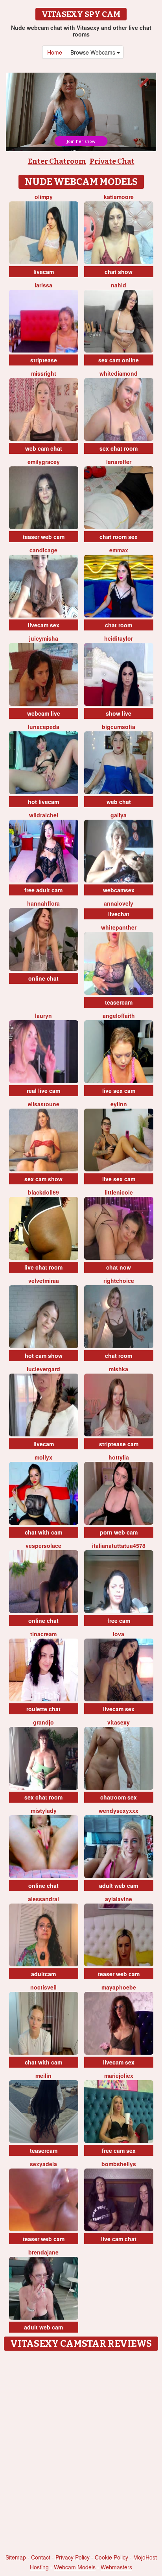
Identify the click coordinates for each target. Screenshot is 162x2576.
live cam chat (119, 2239)
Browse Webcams (94, 52)
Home (55, 52)
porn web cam (119, 1532)
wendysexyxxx (119, 1811)
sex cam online (119, 360)
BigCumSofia (119, 727)
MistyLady (44, 1811)
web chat (119, 802)
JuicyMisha (44, 638)
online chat (43, 978)
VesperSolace (43, 1546)
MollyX (43, 1457)
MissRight (44, 373)
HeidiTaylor (119, 638)
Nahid (119, 285)
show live (119, 713)
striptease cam (119, 1444)
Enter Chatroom (57, 161)
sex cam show (43, 1179)
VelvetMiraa (44, 1281)
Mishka (119, 1369)
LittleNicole (119, 1192)
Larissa (43, 285)
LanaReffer (119, 462)
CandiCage (43, 550)
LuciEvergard (43, 1369)
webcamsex (119, 890)
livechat (119, 914)
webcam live (44, 713)
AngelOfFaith (119, 1016)
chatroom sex (119, 1797)
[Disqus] (81, 2453)
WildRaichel (44, 815)
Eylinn (119, 1104)
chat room (119, 625)
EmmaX (119, 550)
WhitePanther (119, 927)
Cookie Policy (111, 2557)
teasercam (119, 1002)
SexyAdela (43, 2164)
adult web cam (119, 1885)
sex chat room (119, 448)
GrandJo (43, 1722)
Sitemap (16, 2557)
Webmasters (116, 2567)
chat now (119, 1267)
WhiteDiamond (119, 373)
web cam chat (44, 448)
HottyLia (119, 1457)
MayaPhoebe (119, 1987)
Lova (119, 1634)
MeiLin (43, 2075)
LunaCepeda (44, 727)
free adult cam (43, 890)
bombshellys (119, 2164)
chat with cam (43, 1532)
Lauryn (43, 1016)
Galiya (119, 815)
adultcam (43, 1974)
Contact (41, 2557)
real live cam (43, 1091)
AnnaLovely (119, 903)
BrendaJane (43, 2252)
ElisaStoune (44, 1104)
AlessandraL (43, 1899)
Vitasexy (119, 1722)
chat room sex (119, 537)
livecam (44, 272)
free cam (119, 1621)
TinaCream (43, 1634)
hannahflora (43, 903)
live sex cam (119, 1091)
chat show (119, 272)
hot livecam (43, 802)
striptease (44, 360)
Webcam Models (75, 2567)
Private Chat (112, 161)
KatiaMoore (119, 197)
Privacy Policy (73, 2557)
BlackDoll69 (43, 1192)
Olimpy (44, 197)
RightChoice (119, 1281)
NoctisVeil (43, 1987)
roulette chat (43, 1709)
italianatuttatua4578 (119, 1546)
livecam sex (44, 625)
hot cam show (44, 1356)
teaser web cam (44, 537)
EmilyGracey (44, 462)
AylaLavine (119, 1899)
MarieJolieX (119, 2075)
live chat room (43, 1267)
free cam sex (119, 2150)
